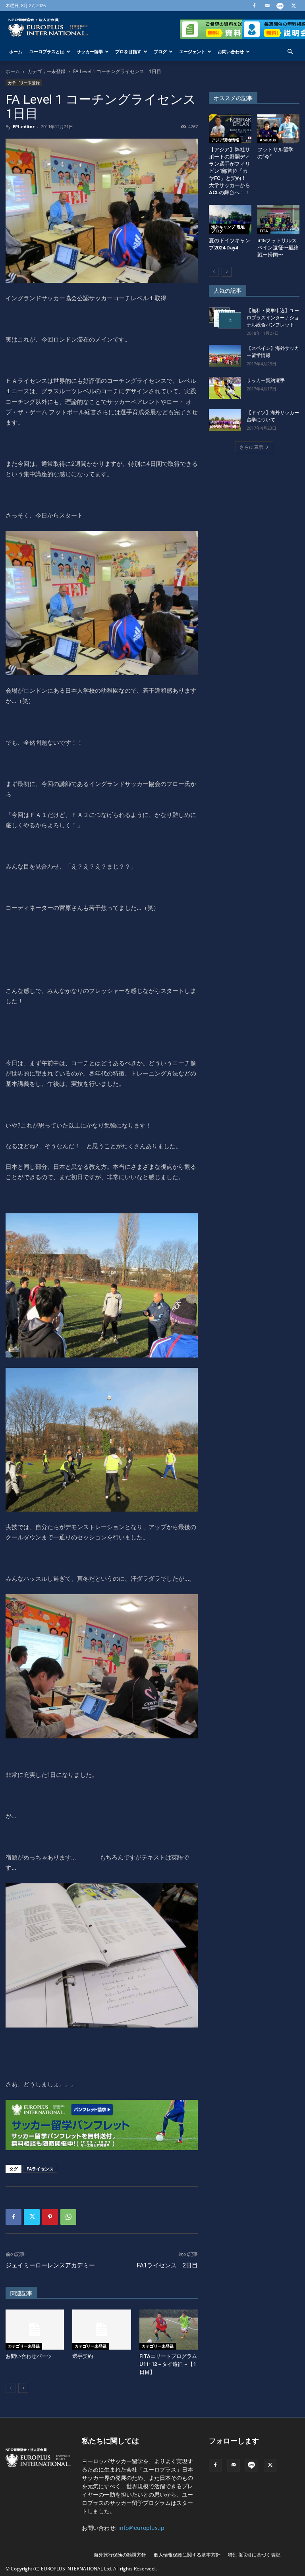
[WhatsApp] (68, 2217)
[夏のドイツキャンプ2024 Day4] (230, 219)
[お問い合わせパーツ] (35, 2330)
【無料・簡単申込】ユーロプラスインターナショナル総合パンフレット (273, 318)
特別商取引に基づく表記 (254, 2555)
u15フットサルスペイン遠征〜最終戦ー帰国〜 (278, 248)
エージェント (192, 51)
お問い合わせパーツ (29, 2356)
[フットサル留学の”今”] (279, 129)
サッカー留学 (90, 51)
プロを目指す (128, 51)
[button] (290, 52)
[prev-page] (11, 2388)
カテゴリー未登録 (46, 71)
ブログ (160, 51)
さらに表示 (251, 447)
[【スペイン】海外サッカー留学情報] (225, 356)
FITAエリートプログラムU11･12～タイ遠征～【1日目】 (168, 2364)
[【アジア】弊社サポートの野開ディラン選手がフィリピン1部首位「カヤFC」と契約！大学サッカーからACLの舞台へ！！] (230, 129)
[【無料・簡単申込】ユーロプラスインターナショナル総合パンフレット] (225, 318)
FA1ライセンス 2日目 (167, 2265)
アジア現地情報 (225, 140)
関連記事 (21, 2293)
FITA (264, 231)
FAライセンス (40, 2169)
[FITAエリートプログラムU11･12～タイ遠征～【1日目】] (169, 2330)
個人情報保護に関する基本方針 (187, 2555)
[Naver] (280, 6)
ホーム (16, 51)
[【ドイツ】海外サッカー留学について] (225, 420)
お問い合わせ (231, 51)
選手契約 (83, 2356)
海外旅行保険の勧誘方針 (120, 2555)
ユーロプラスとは (47, 51)
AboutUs (268, 140)
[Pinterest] (50, 2217)
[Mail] (267, 6)
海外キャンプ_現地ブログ (228, 229)
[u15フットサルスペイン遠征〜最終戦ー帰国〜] (279, 219)
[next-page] (23, 2388)
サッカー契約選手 (266, 380)
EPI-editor (24, 126)
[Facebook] (254, 6)
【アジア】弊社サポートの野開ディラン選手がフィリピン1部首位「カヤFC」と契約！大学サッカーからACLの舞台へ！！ (230, 171)
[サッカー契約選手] (225, 388)
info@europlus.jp (141, 2528)
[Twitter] (293, 6)
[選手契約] (101, 2330)
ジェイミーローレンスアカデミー (50, 2265)
